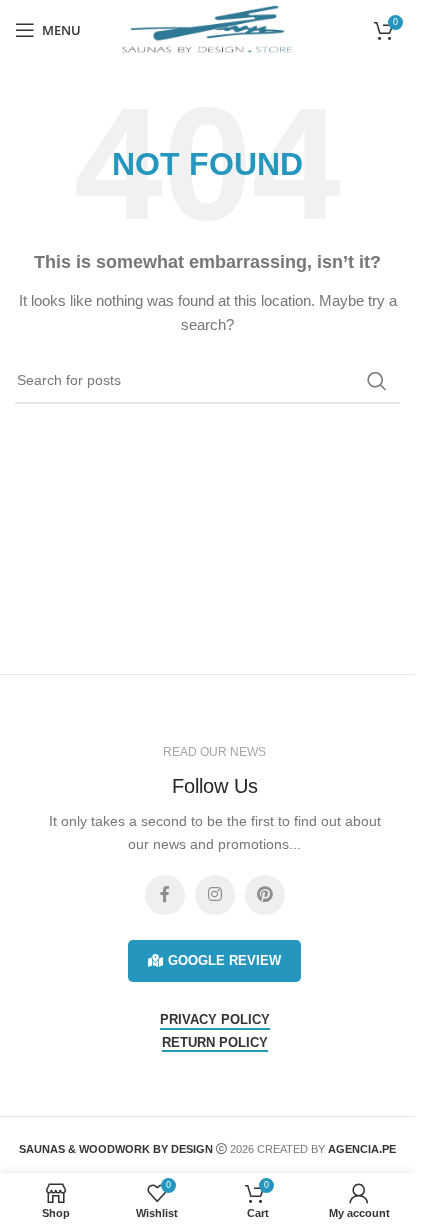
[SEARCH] (377, 381)
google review (224, 960)
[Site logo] (208, 29)
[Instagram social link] (215, 895)
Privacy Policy (215, 1019)
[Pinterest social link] (265, 895)
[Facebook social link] (165, 895)
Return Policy (215, 1042)
